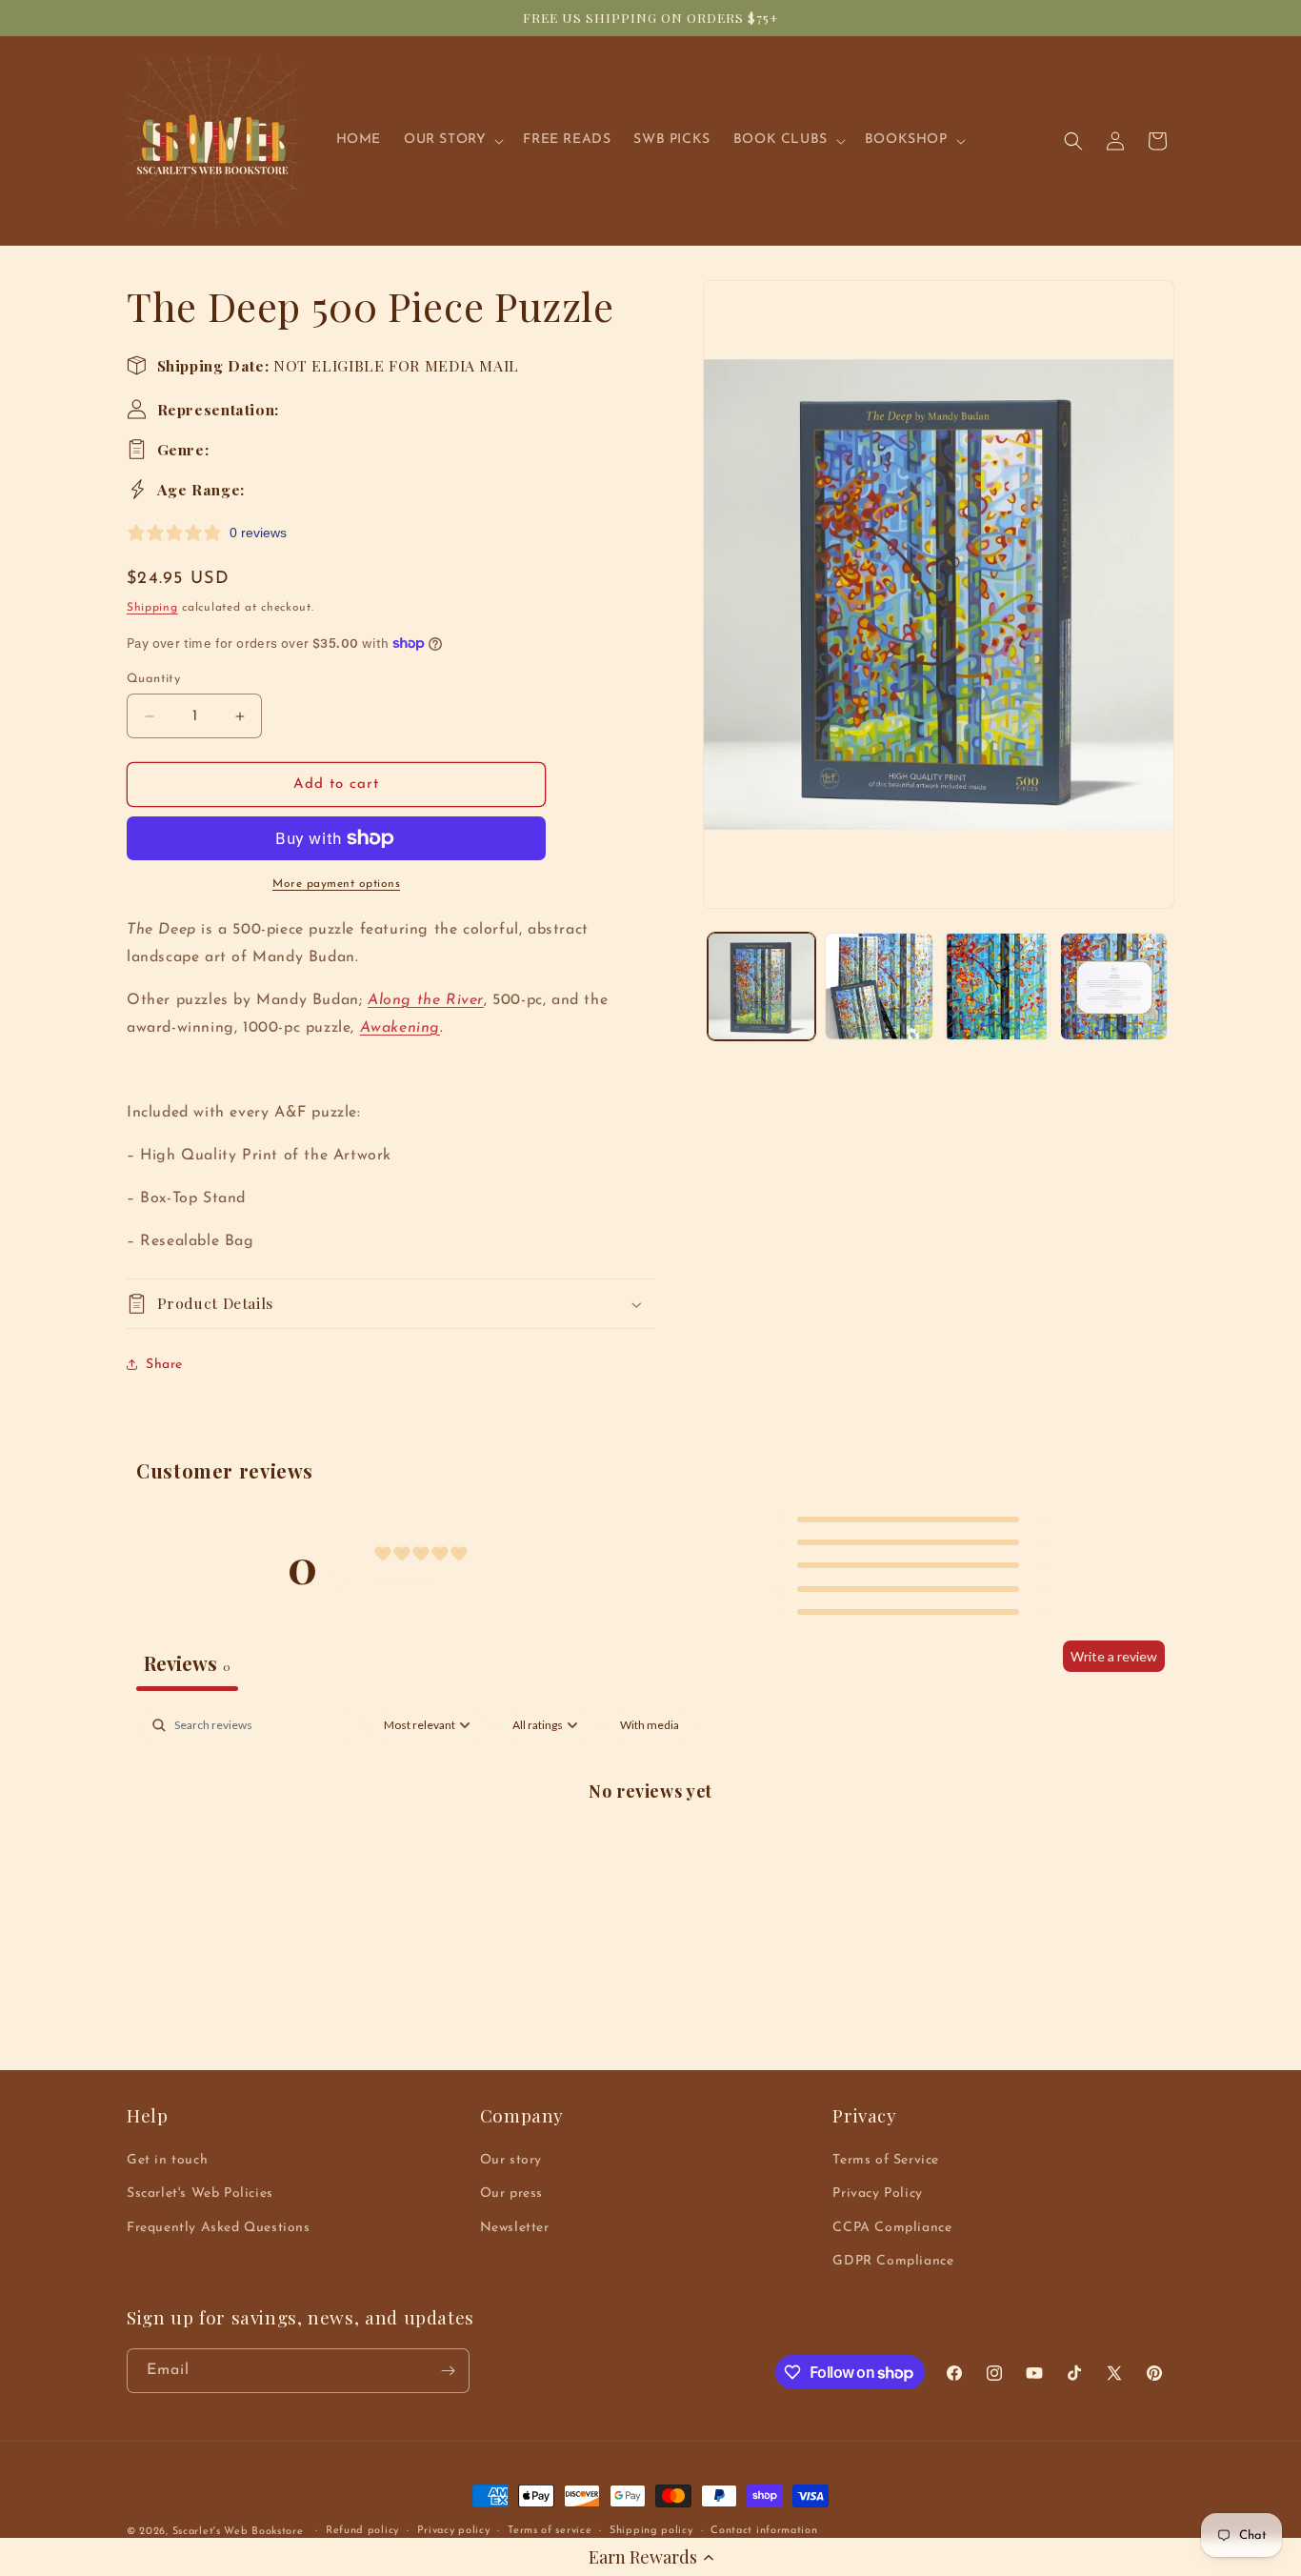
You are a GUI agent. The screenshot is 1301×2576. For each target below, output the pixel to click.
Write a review (1114, 1656)
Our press (511, 2194)
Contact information (764, 2531)
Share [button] (164, 1365)
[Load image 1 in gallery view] (761, 986)
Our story (511, 2160)
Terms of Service (886, 2160)
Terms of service (550, 2531)
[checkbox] (650, 1725)
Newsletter (515, 2228)
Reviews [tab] (187, 1663)
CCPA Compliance (892, 2228)
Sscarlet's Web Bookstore (238, 2532)
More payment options (336, 884)
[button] (650, 2557)
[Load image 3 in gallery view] (997, 986)
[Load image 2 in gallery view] (879, 986)
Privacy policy (454, 2531)
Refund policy (362, 2531)
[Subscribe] (448, 2371)
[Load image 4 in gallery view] (1114, 986)
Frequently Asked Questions (219, 2228)
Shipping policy (651, 2531)
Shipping (152, 608)
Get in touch (167, 2160)
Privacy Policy (877, 2194)
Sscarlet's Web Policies (200, 2194)
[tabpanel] (650, 1853)
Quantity (153, 679)
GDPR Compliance (893, 2261)
